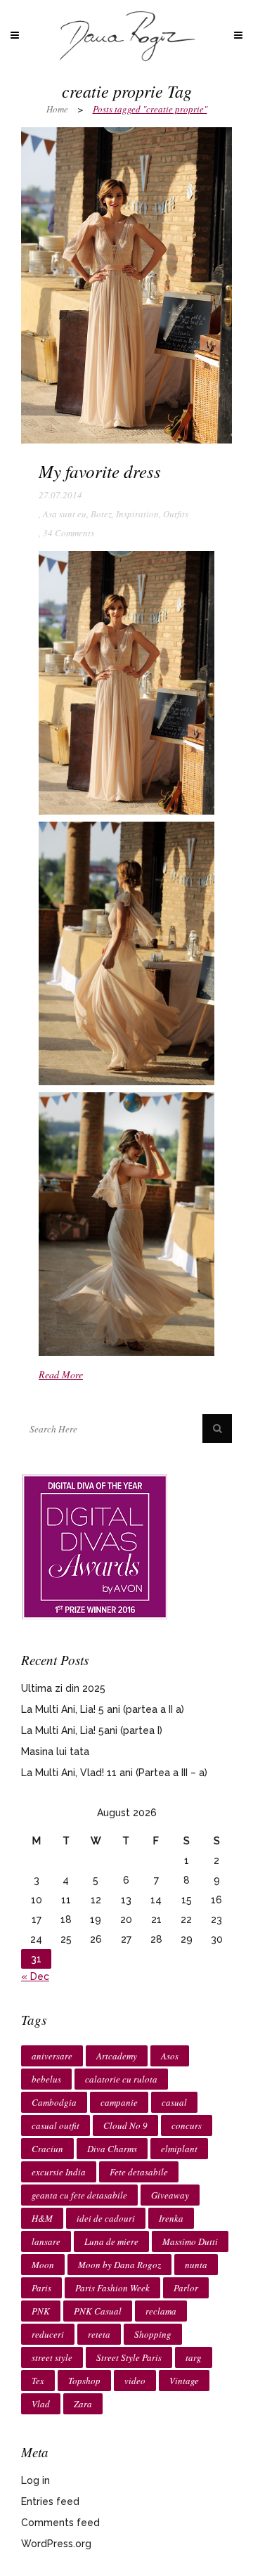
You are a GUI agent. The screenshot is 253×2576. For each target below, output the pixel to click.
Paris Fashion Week (112, 2288)
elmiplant (179, 2149)
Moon (43, 2265)
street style (52, 2357)
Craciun (47, 2149)
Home (57, 109)
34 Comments (69, 533)
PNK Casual (98, 2311)
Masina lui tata (55, 1752)
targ (194, 2357)
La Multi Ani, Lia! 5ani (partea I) (92, 1730)
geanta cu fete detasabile (79, 2195)
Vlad (41, 2404)
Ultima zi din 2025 (63, 1688)
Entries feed (50, 2501)
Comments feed (60, 2523)
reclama (161, 2311)
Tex (38, 2381)
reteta (99, 2334)
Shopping (153, 2334)
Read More (61, 1374)
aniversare (52, 2056)
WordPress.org (56, 2544)
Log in (35, 2480)
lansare (46, 2241)
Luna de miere (111, 2241)
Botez (101, 514)
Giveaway (170, 2195)
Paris (41, 2288)
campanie (119, 2102)
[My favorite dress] (126, 285)
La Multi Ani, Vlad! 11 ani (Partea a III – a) (114, 1773)
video (135, 2381)
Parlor (186, 2288)
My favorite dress (100, 471)
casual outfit (56, 2125)
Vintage (184, 2381)
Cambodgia (54, 2102)
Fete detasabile (139, 2172)
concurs (187, 2125)
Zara (83, 2404)
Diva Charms (112, 2149)
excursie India (59, 2172)
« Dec (35, 1976)
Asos (170, 2056)
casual (174, 2102)
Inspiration (137, 514)
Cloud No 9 (125, 2125)
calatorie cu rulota (121, 2079)
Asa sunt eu (65, 514)
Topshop (84, 2381)
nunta (196, 2265)
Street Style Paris (129, 2357)
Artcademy (117, 2056)
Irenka (171, 2218)
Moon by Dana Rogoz (119, 2265)
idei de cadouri (106, 2218)
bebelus (46, 2079)
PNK (41, 2311)
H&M (42, 2218)
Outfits (176, 514)
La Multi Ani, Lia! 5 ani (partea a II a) (103, 1709)
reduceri (48, 2334)
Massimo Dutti (190, 2241)
